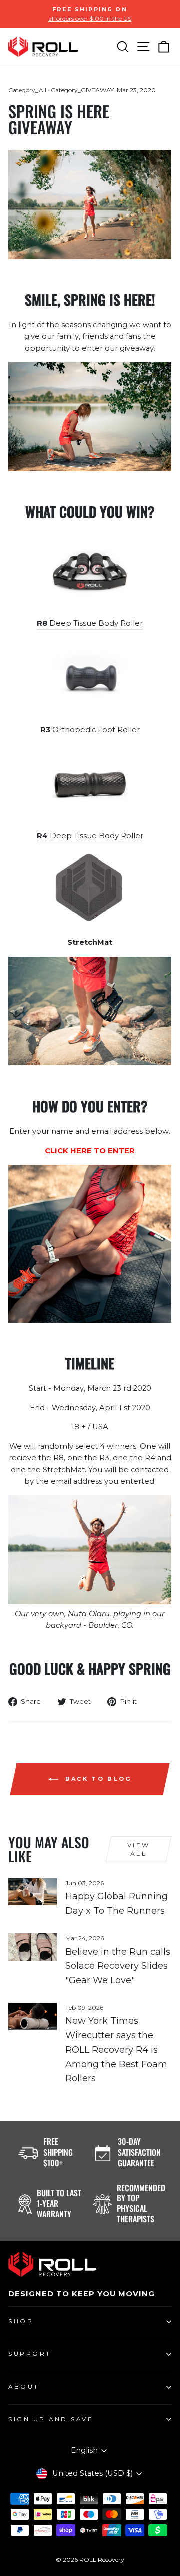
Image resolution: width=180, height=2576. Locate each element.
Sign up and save (51, 2419)
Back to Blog (97, 1779)
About (24, 2387)
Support (30, 2354)
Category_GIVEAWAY (82, 90)
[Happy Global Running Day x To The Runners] (33, 1892)
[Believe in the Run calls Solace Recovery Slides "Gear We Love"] (33, 1947)
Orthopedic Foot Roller (90, 730)
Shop (21, 2321)
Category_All (27, 90)
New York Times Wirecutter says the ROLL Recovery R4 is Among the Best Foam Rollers (116, 2050)
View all (139, 1849)
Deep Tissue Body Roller (90, 623)
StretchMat (90, 942)
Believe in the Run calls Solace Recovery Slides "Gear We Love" (118, 1966)
